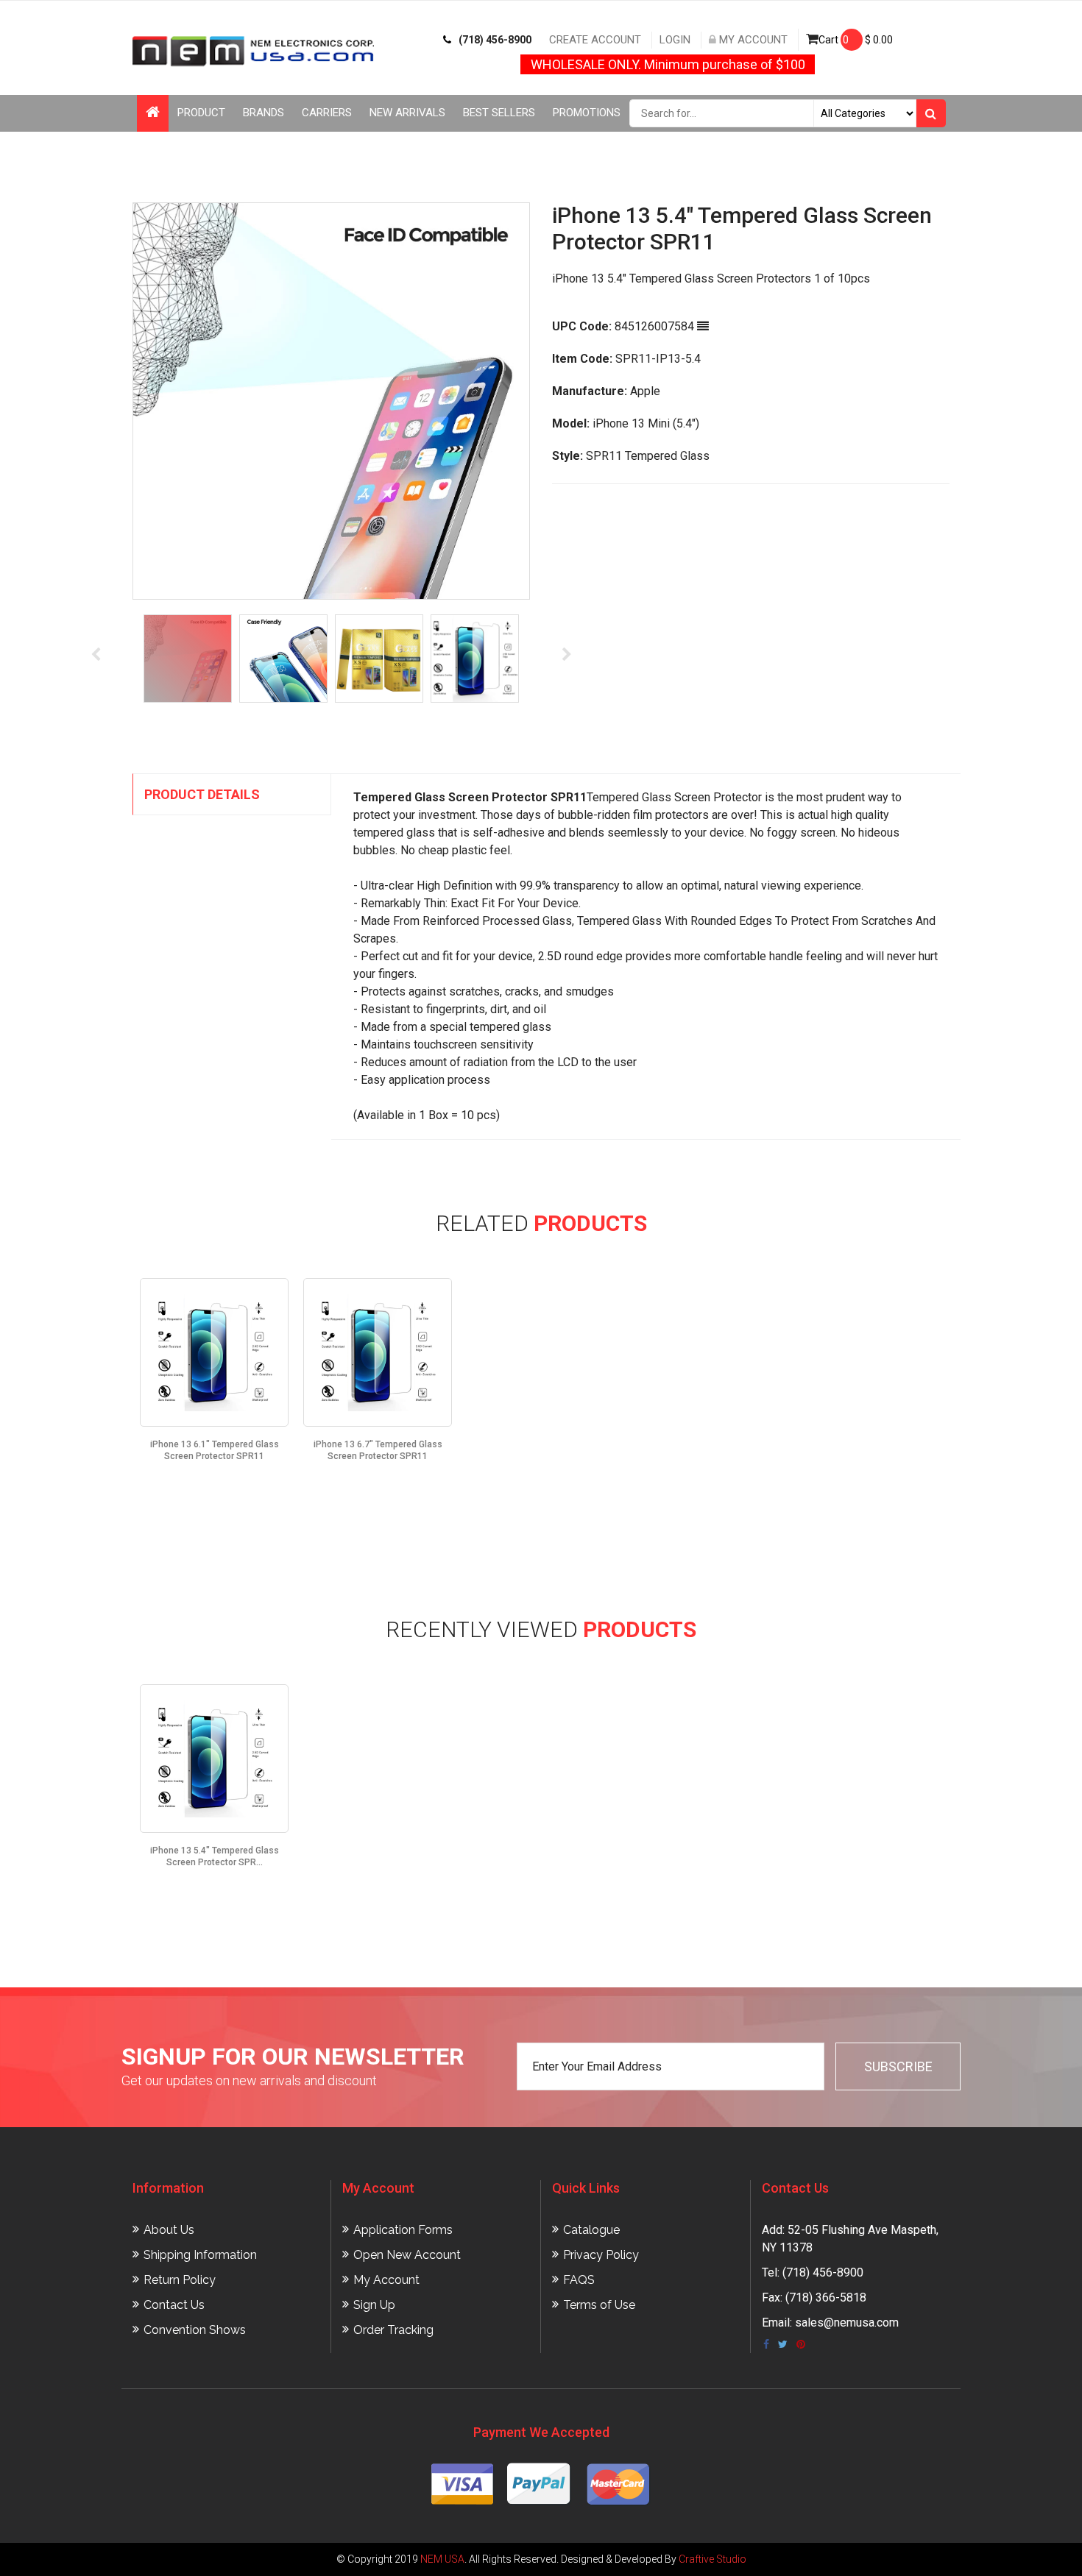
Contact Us (174, 2305)
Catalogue (591, 2230)
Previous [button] (96, 655)
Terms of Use (599, 2305)
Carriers (327, 113)
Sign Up (374, 2305)
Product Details (202, 794)
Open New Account (407, 2255)
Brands (264, 113)
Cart (856, 40)
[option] (417, 401)
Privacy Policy (601, 2255)
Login (675, 40)
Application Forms (403, 2230)
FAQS (579, 2280)
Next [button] (567, 655)
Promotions (587, 113)
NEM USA (442, 2559)
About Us (169, 2230)
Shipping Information (200, 2255)
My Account (752, 40)
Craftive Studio (713, 2559)
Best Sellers (499, 113)
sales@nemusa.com (847, 2323)
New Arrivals (407, 113)
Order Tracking (393, 2330)
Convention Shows (195, 2330)
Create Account (595, 40)
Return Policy (180, 2280)
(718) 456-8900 (495, 40)
